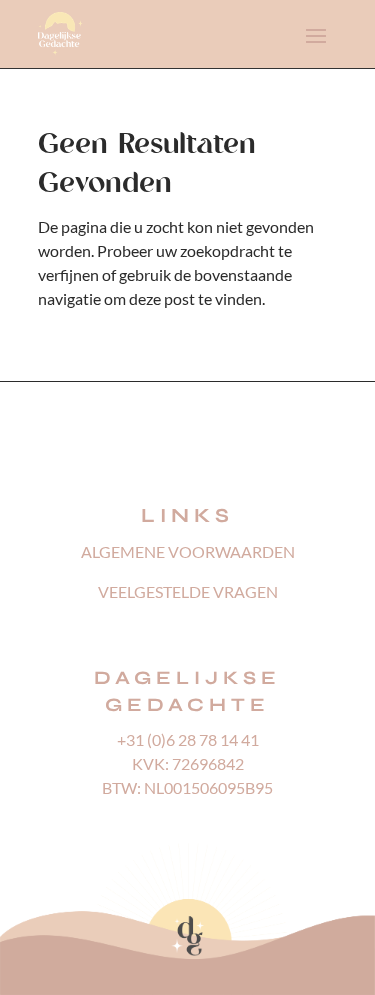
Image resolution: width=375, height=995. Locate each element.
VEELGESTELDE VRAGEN (188, 591)
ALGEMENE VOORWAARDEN (188, 551)
